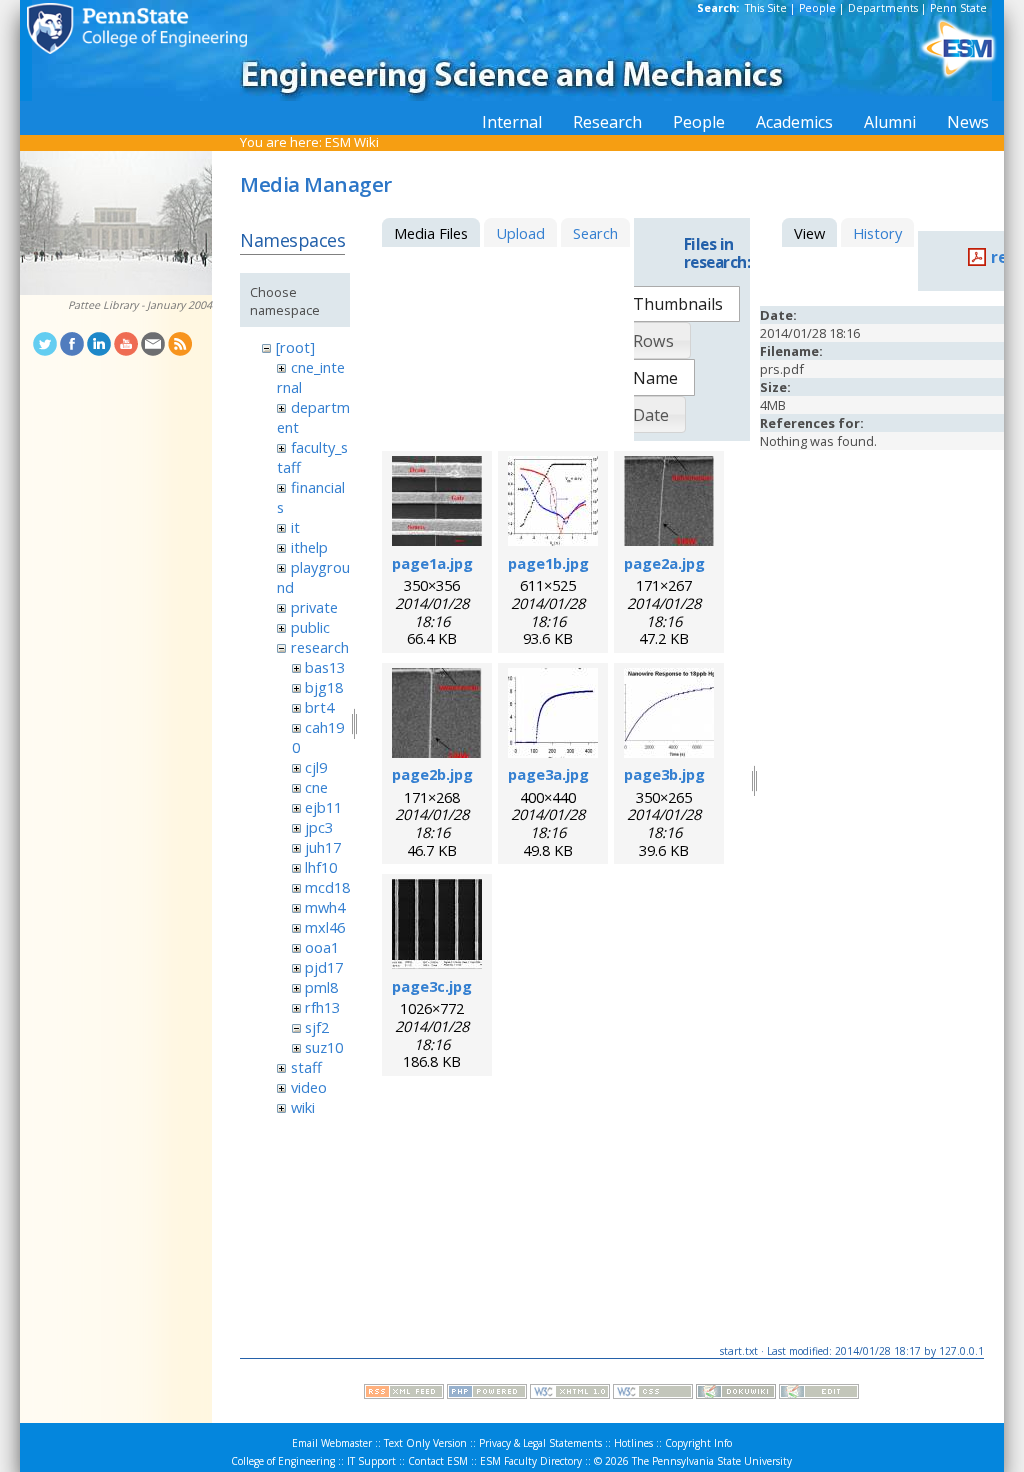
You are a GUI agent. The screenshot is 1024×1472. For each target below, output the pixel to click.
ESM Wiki (352, 142)
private (314, 607)
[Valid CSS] (653, 1394)
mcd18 (327, 887)
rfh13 (322, 1007)
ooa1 (322, 947)
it (295, 527)
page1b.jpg (548, 563)
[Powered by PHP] (487, 1394)
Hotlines (633, 1443)
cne (316, 787)
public (310, 627)
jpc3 (319, 827)
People (817, 8)
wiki (303, 1107)
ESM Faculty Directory (531, 1461)
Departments (883, 8)
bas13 (325, 667)
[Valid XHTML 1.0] (570, 1394)
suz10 (324, 1047)
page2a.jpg (664, 563)
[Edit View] (819, 1394)
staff (306, 1067)
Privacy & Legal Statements (540, 1443)
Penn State (958, 8)
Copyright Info (698, 1443)
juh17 (323, 847)
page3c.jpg (432, 986)
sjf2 (317, 1027)
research (320, 647)
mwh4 (325, 907)
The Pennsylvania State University (712, 1461)
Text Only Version (425, 1443)
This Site (766, 8)
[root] (295, 347)
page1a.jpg (432, 563)
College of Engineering (283, 1461)
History (877, 233)
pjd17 (324, 967)
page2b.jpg (432, 774)
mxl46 (325, 927)
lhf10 (321, 867)
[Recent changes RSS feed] (404, 1394)
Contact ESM (438, 1461)
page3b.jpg (664, 774)
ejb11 (323, 807)
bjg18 (324, 687)
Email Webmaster (332, 1443)
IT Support (371, 1461)
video (309, 1087)
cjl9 (316, 767)
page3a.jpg (548, 774)
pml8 (321, 987)
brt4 (319, 707)
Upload (520, 233)
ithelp (309, 547)
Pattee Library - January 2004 (140, 305)
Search (595, 233)
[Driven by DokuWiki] (736, 1394)
